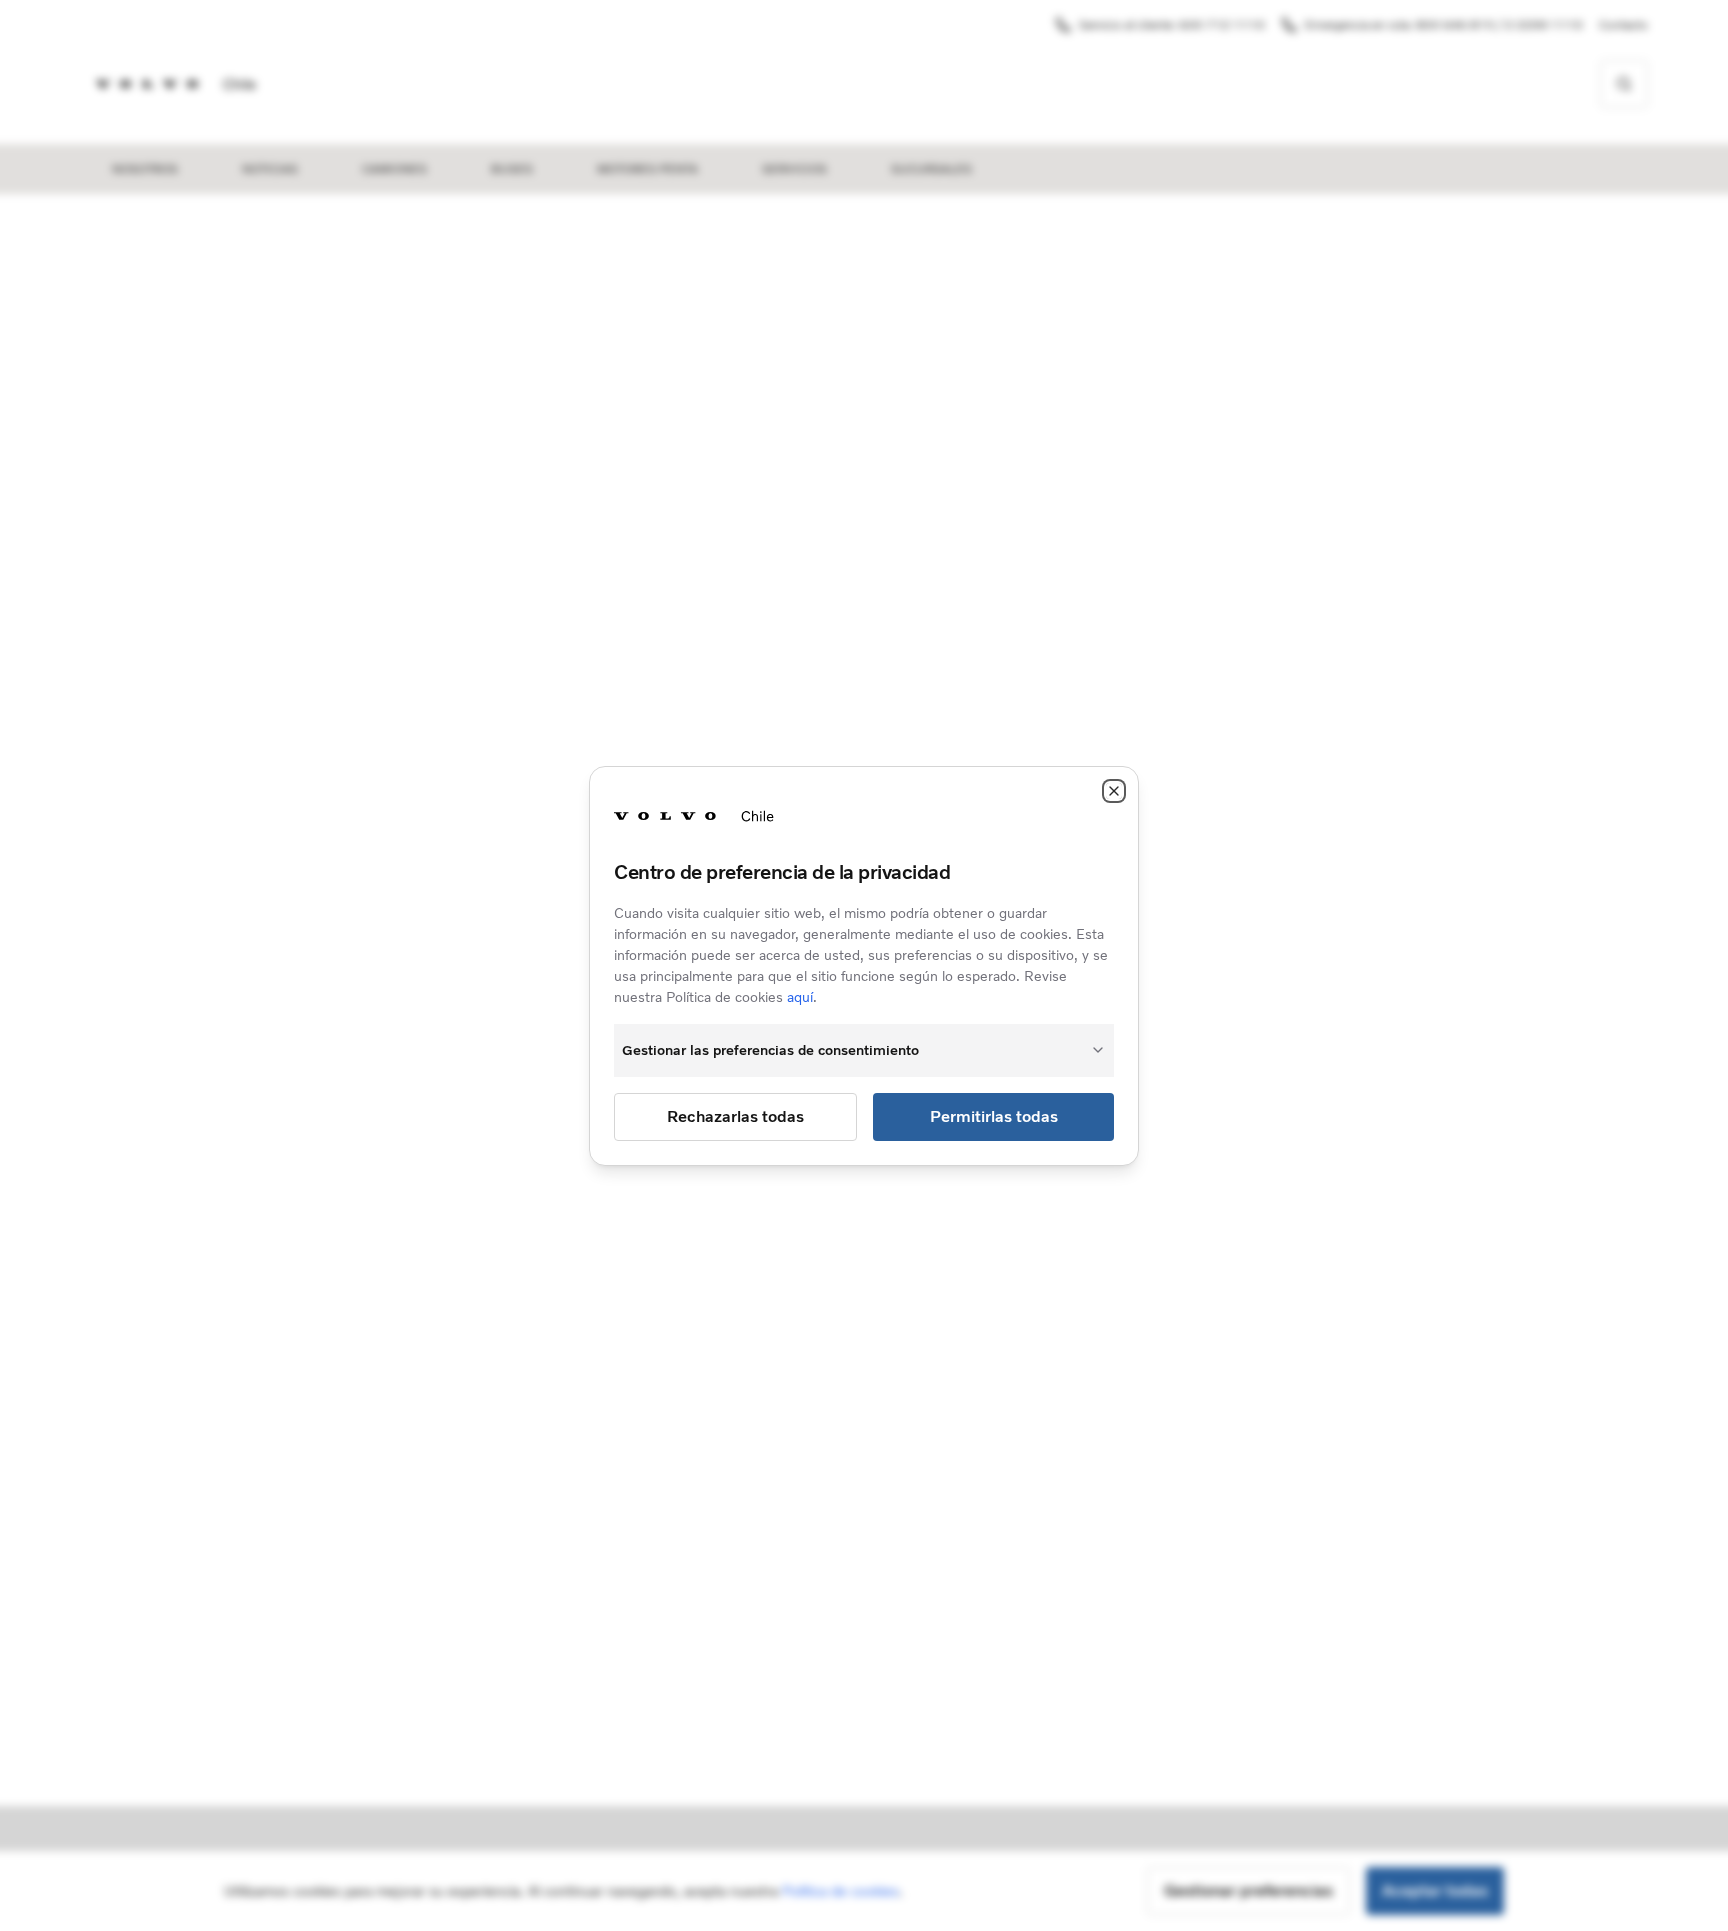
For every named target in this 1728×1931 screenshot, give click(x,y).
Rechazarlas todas (735, 1116)
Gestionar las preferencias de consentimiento (770, 1050)
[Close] (1114, 791)
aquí (800, 997)
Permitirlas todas (994, 1116)
